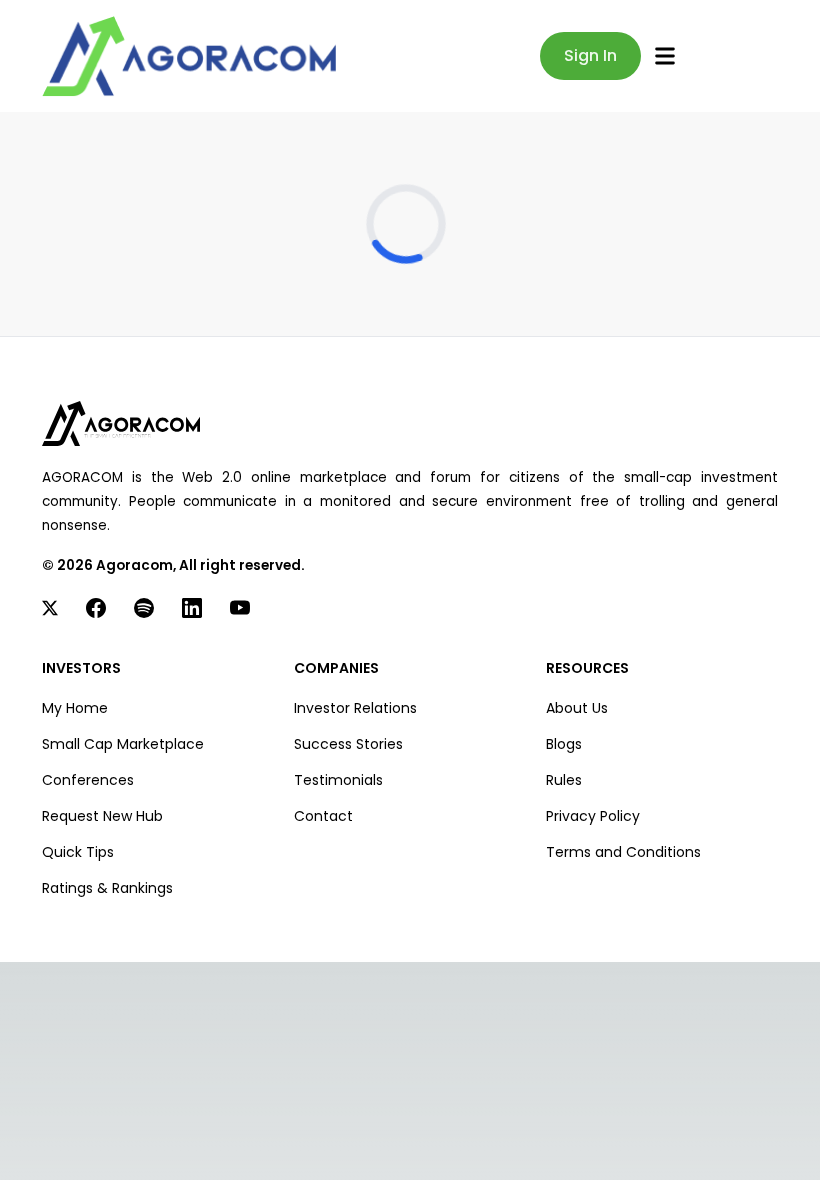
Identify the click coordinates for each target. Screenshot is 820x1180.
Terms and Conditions (623, 852)
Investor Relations (355, 708)
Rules (564, 780)
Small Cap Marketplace (123, 744)
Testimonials (338, 780)
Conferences (88, 780)
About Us (577, 708)
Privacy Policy (593, 816)
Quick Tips (78, 852)
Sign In (590, 55)
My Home (75, 708)
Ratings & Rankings (107, 888)
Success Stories (348, 744)
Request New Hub (102, 816)
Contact (323, 816)
